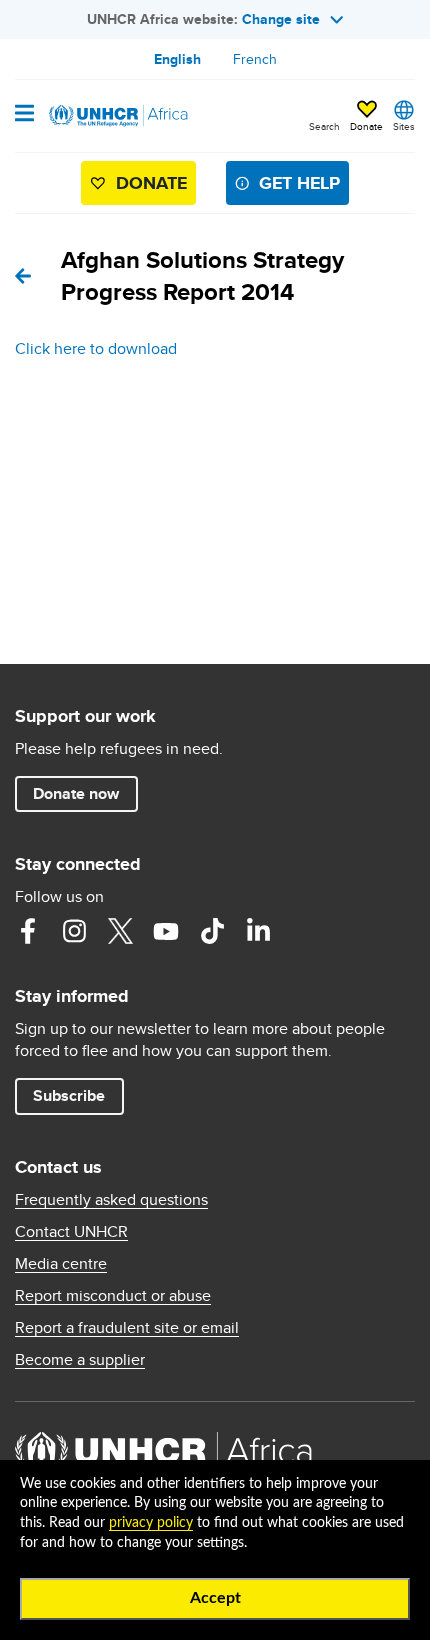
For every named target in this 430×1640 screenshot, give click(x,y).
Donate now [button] (76, 793)
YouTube (166, 931)
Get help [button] (299, 183)
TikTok (212, 931)
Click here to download (96, 348)
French (255, 59)
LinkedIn (258, 931)
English (177, 59)
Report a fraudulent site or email (127, 1328)
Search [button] (324, 126)
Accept (215, 1598)
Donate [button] (366, 117)
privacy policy (151, 1523)
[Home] (117, 116)
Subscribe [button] (69, 1095)
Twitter (120, 931)
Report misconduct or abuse (113, 1296)
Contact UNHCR (71, 1232)
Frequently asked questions (111, 1200)
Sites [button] (404, 126)
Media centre (61, 1264)
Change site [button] (281, 19)
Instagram (74, 931)
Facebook (28, 931)
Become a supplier (80, 1360)
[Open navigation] (24, 115)
